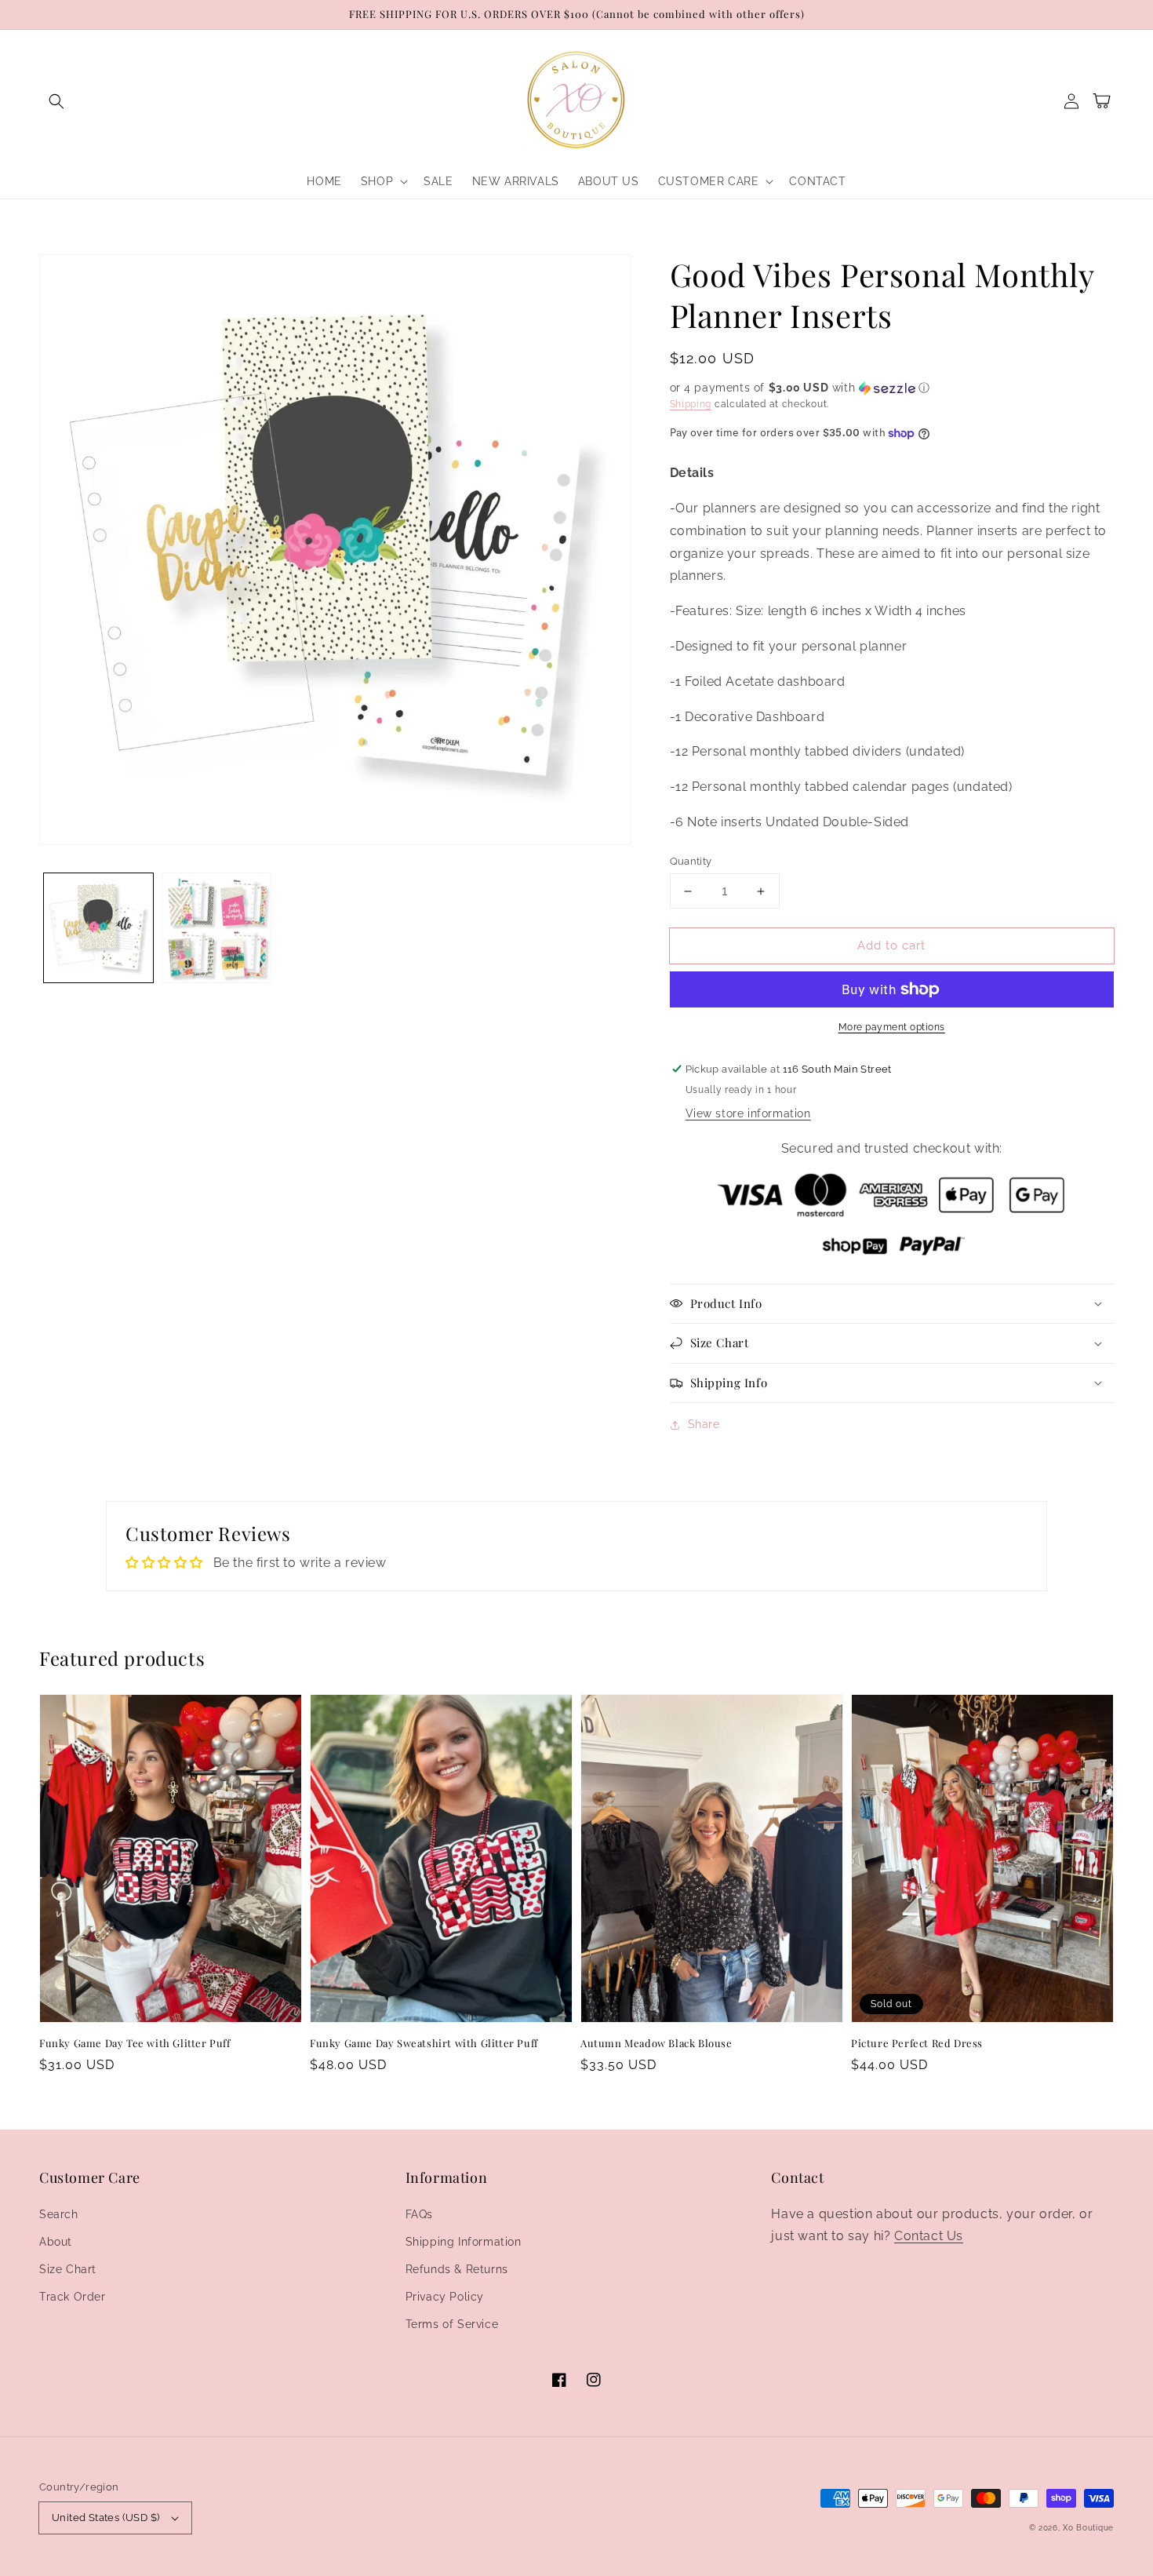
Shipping (691, 404)
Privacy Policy (445, 2297)
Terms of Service (452, 2324)
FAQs (419, 2214)
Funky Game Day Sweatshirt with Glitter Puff (424, 2043)
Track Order (73, 2297)
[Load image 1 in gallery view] (98, 928)
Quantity (691, 861)
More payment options (892, 1027)
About (56, 2242)
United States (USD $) (105, 2518)
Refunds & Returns (457, 2269)
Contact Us (929, 2236)
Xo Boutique (1088, 2528)
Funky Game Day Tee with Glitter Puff (135, 2043)
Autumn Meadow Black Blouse (657, 2043)
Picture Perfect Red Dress (917, 2043)
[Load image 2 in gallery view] (217, 928)
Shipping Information (464, 2242)
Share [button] (704, 1424)
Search (59, 2214)
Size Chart (68, 2269)
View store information (748, 1113)
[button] (56, 101)
